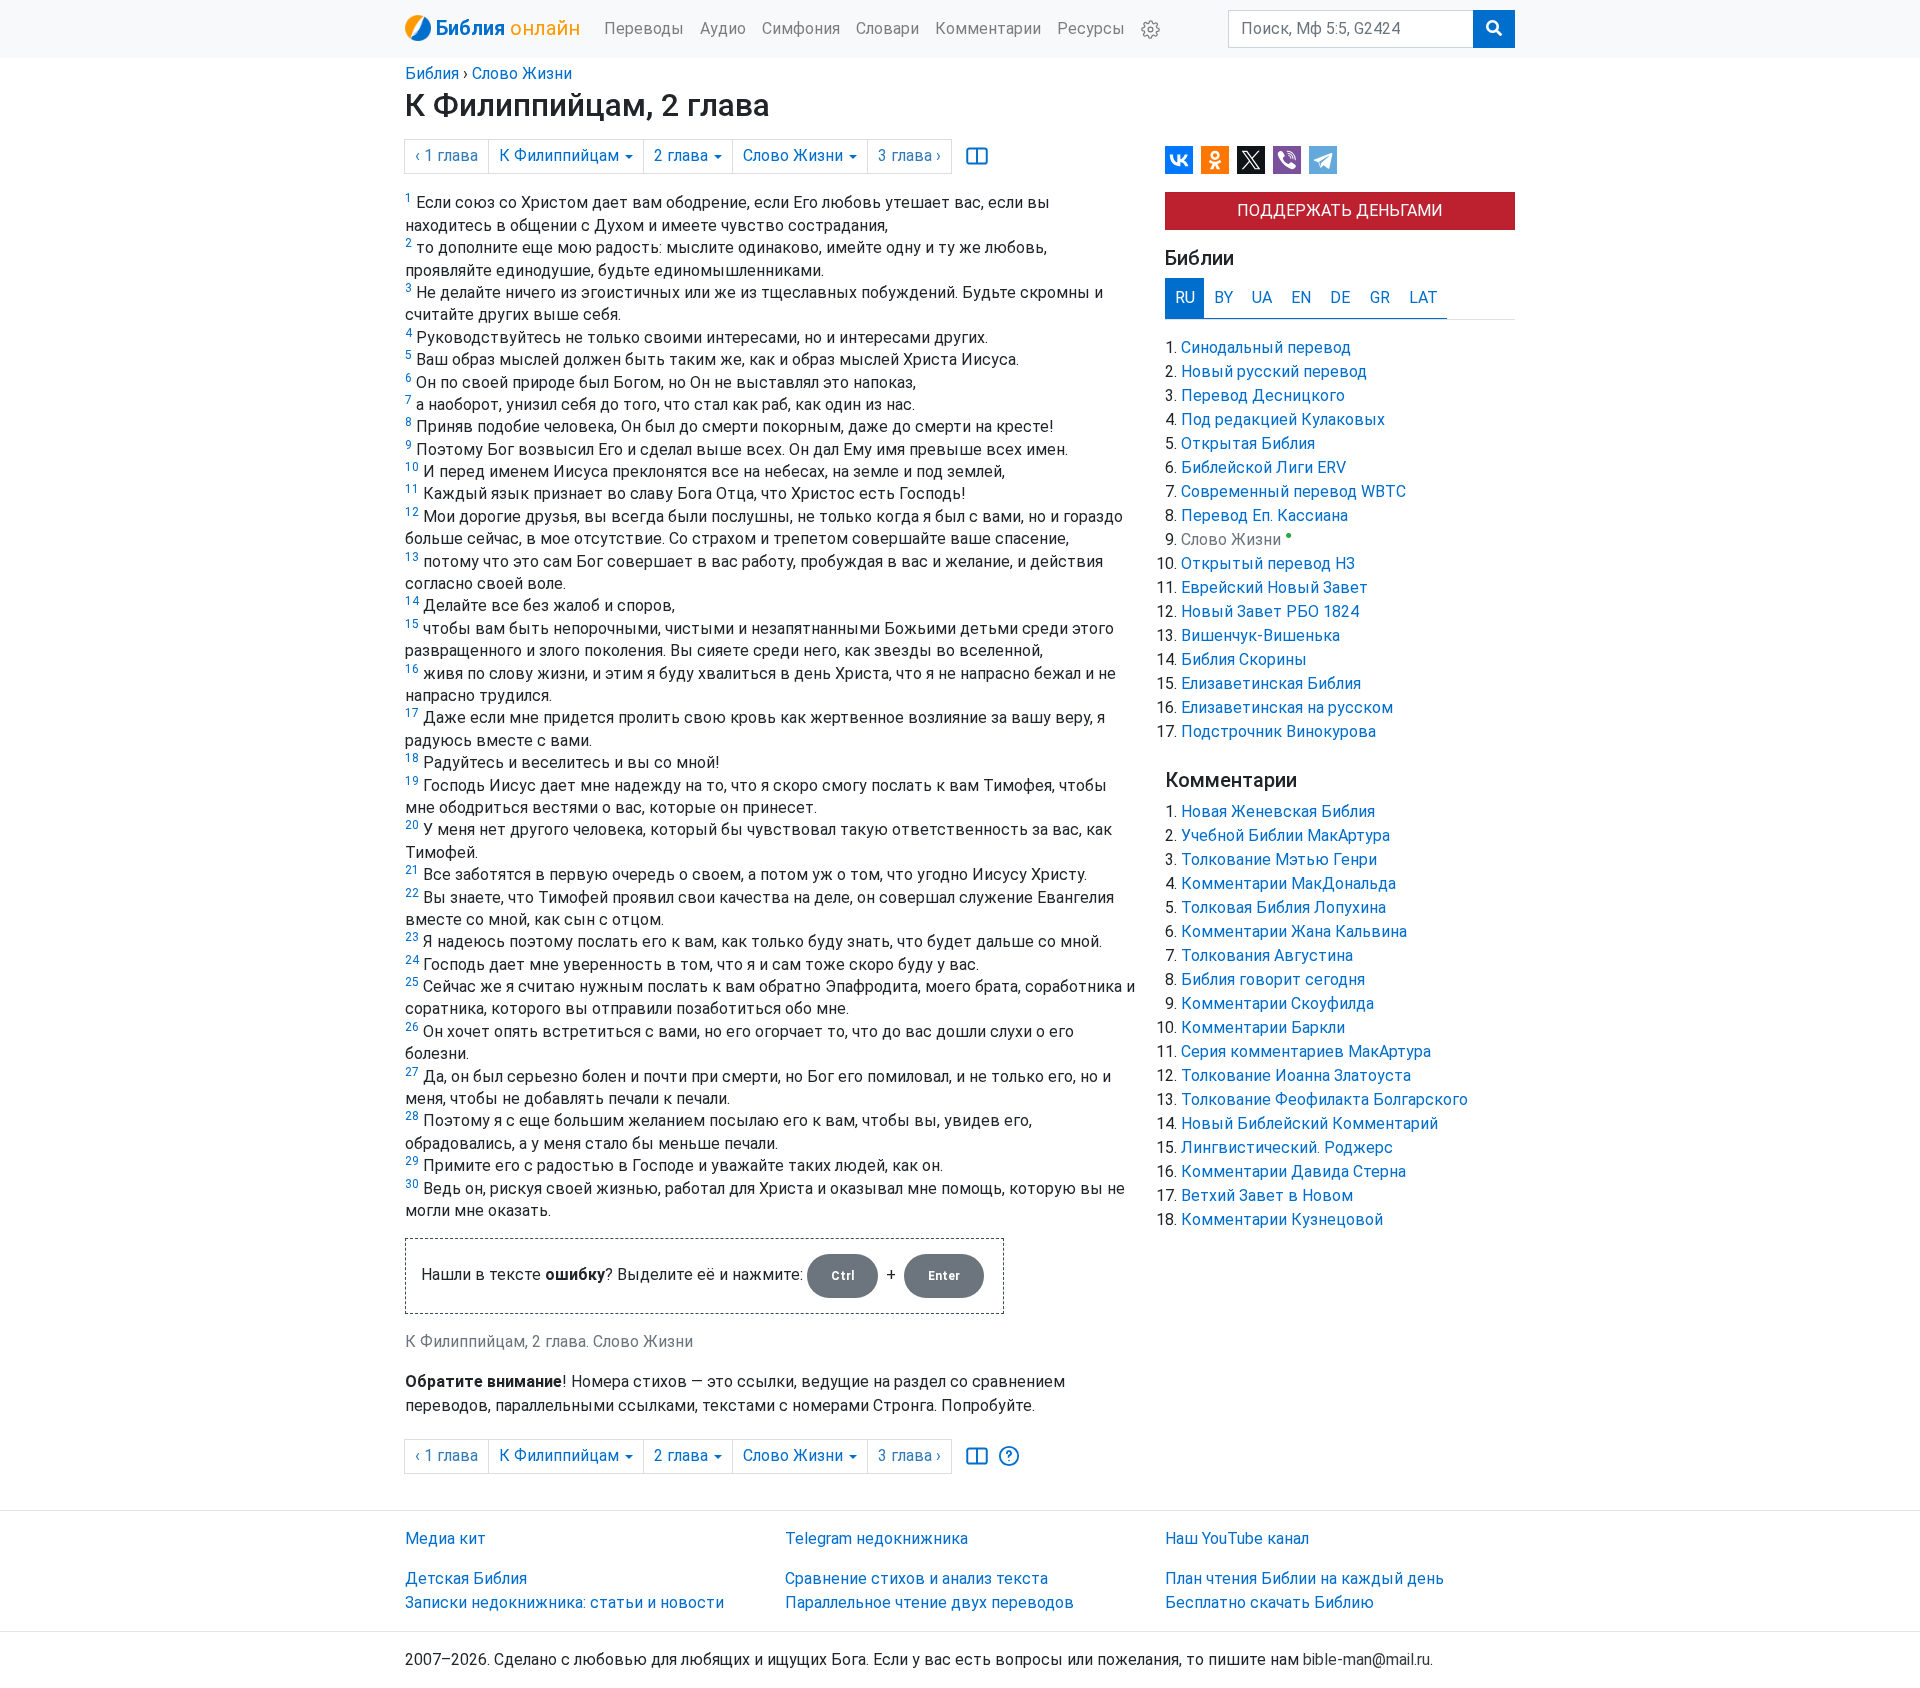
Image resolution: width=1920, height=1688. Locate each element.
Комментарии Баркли (1263, 1027)
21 (412, 870)
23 (412, 937)
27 (412, 1072)
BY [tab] (1223, 297)
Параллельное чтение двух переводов (929, 1602)
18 (412, 758)
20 (412, 825)
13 (412, 557)
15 (412, 624)
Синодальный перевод (1266, 347)
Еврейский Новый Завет (1274, 587)
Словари (887, 28)
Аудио (723, 28)
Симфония (801, 28)
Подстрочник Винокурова (1278, 731)
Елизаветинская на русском (1287, 707)
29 (412, 1161)
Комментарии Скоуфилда (1277, 1003)
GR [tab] (1380, 297)
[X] (1251, 160)
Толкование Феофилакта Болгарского (1324, 1099)
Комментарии (988, 28)
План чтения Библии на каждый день (1304, 1578)
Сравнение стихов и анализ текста (916, 1578)
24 (412, 960)
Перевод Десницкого (1263, 395)
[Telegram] (1323, 160)
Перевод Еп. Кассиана (1264, 515)
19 (412, 781)
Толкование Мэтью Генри (1279, 859)
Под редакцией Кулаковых (1283, 419)
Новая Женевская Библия (1278, 811)
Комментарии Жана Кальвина (1294, 931)
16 (412, 669)
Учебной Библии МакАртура (1285, 835)
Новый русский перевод (1274, 371)
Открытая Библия (1248, 443)
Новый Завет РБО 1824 (1270, 611)
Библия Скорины (1244, 659)
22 (412, 893)
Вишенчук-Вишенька (1260, 635)
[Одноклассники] (1215, 160)
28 (412, 1116)
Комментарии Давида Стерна (1293, 1171)
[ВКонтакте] (1179, 160)
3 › (909, 155)
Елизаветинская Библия (1271, 683)
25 (412, 982)
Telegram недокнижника (876, 1538)
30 (412, 1184)
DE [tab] (1340, 297)
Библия (432, 73)
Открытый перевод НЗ (1268, 563)
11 (412, 489)
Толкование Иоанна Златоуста (1296, 1075)
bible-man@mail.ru (1366, 1659)
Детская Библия (466, 1578)
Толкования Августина (1267, 955)
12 (412, 512)
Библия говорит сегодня (1273, 979)
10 (412, 467)
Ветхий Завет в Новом (1267, 1195)
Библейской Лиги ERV (1263, 467)
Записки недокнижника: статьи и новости (564, 1602)
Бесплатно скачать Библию (1269, 1602)
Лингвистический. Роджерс (1287, 1147)
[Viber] (1287, 160)
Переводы (644, 28)
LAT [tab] (1423, 297)
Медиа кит (445, 1538)
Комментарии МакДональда (1288, 883)
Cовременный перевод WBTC (1293, 491)
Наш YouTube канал (1237, 1538)
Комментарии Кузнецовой (1282, 1219)
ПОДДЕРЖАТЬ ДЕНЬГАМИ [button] (1340, 210)
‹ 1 (446, 155)
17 (412, 713)
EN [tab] (1301, 297)
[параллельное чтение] (977, 156)
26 (412, 1027)
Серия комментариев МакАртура (1306, 1051)
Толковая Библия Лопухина (1283, 907)
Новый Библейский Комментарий (1309, 1123)
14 (412, 601)
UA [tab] (1262, 297)
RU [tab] (1185, 297)
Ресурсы (1091, 28)
